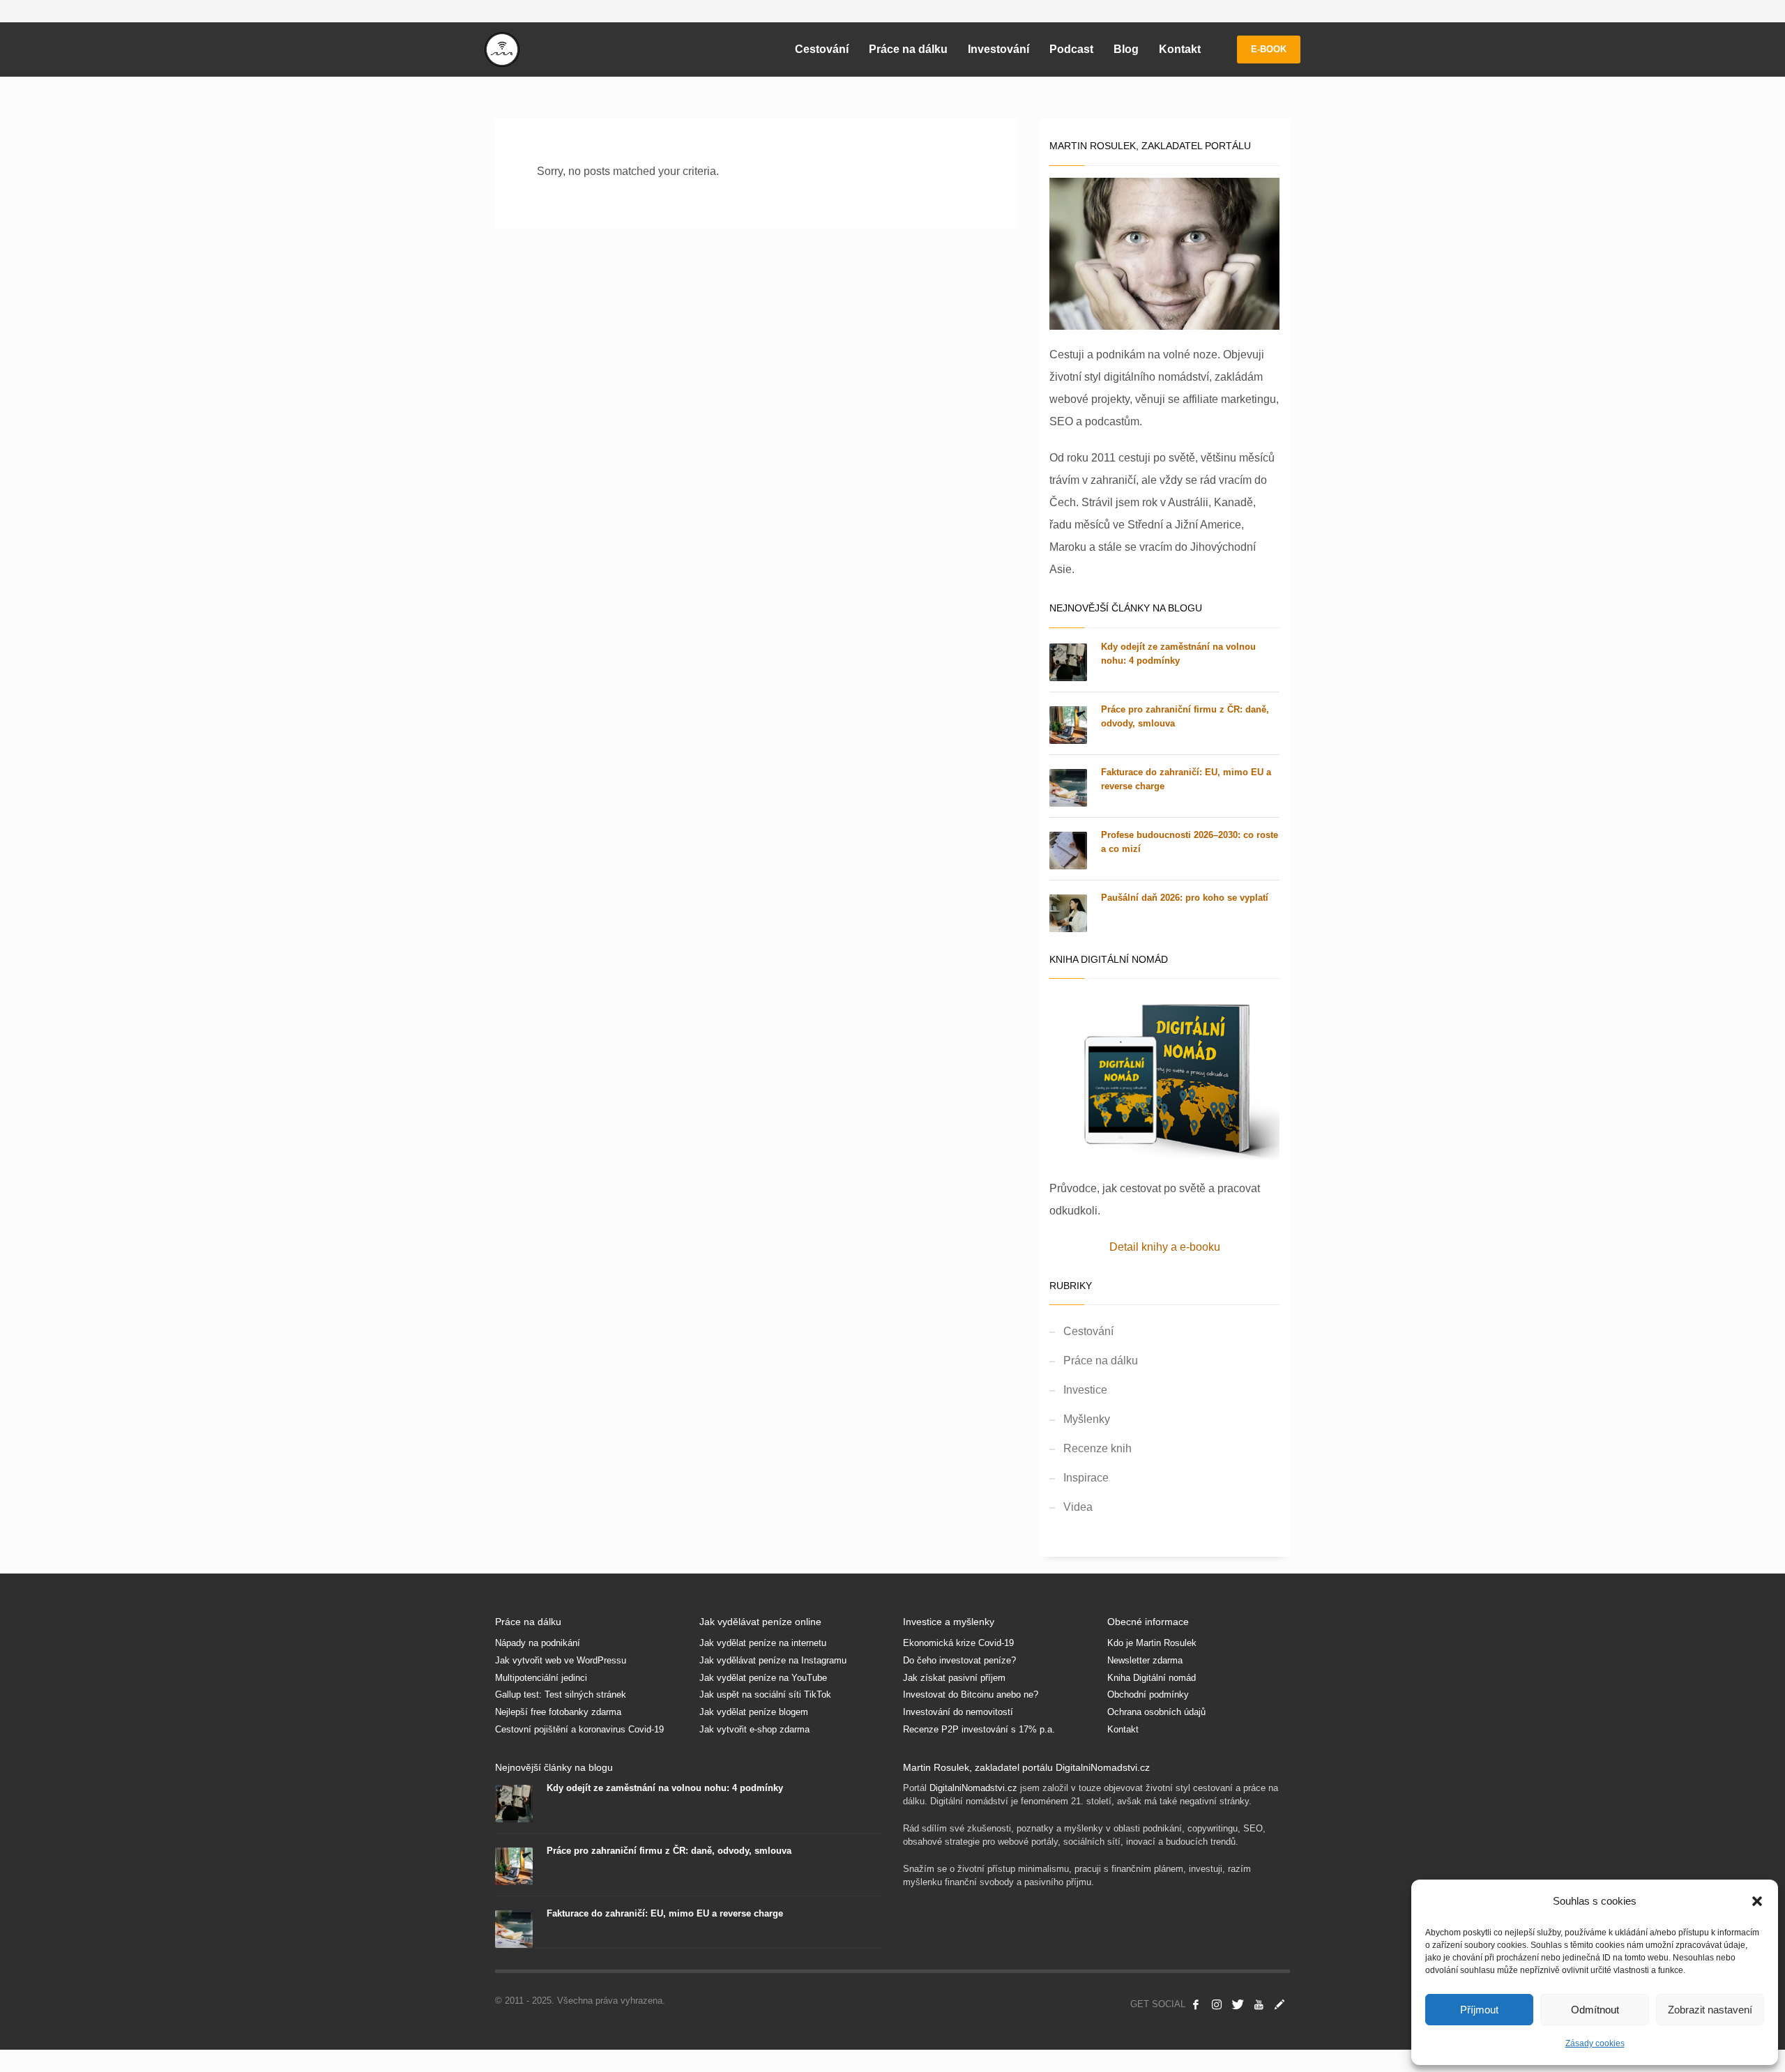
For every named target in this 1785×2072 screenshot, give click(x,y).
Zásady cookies (1595, 2043)
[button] (1757, 1901)
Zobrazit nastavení (1710, 2010)
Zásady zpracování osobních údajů (1020, 1211)
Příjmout (1479, 2010)
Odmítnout (1595, 2010)
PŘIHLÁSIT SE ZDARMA (1020, 1111)
